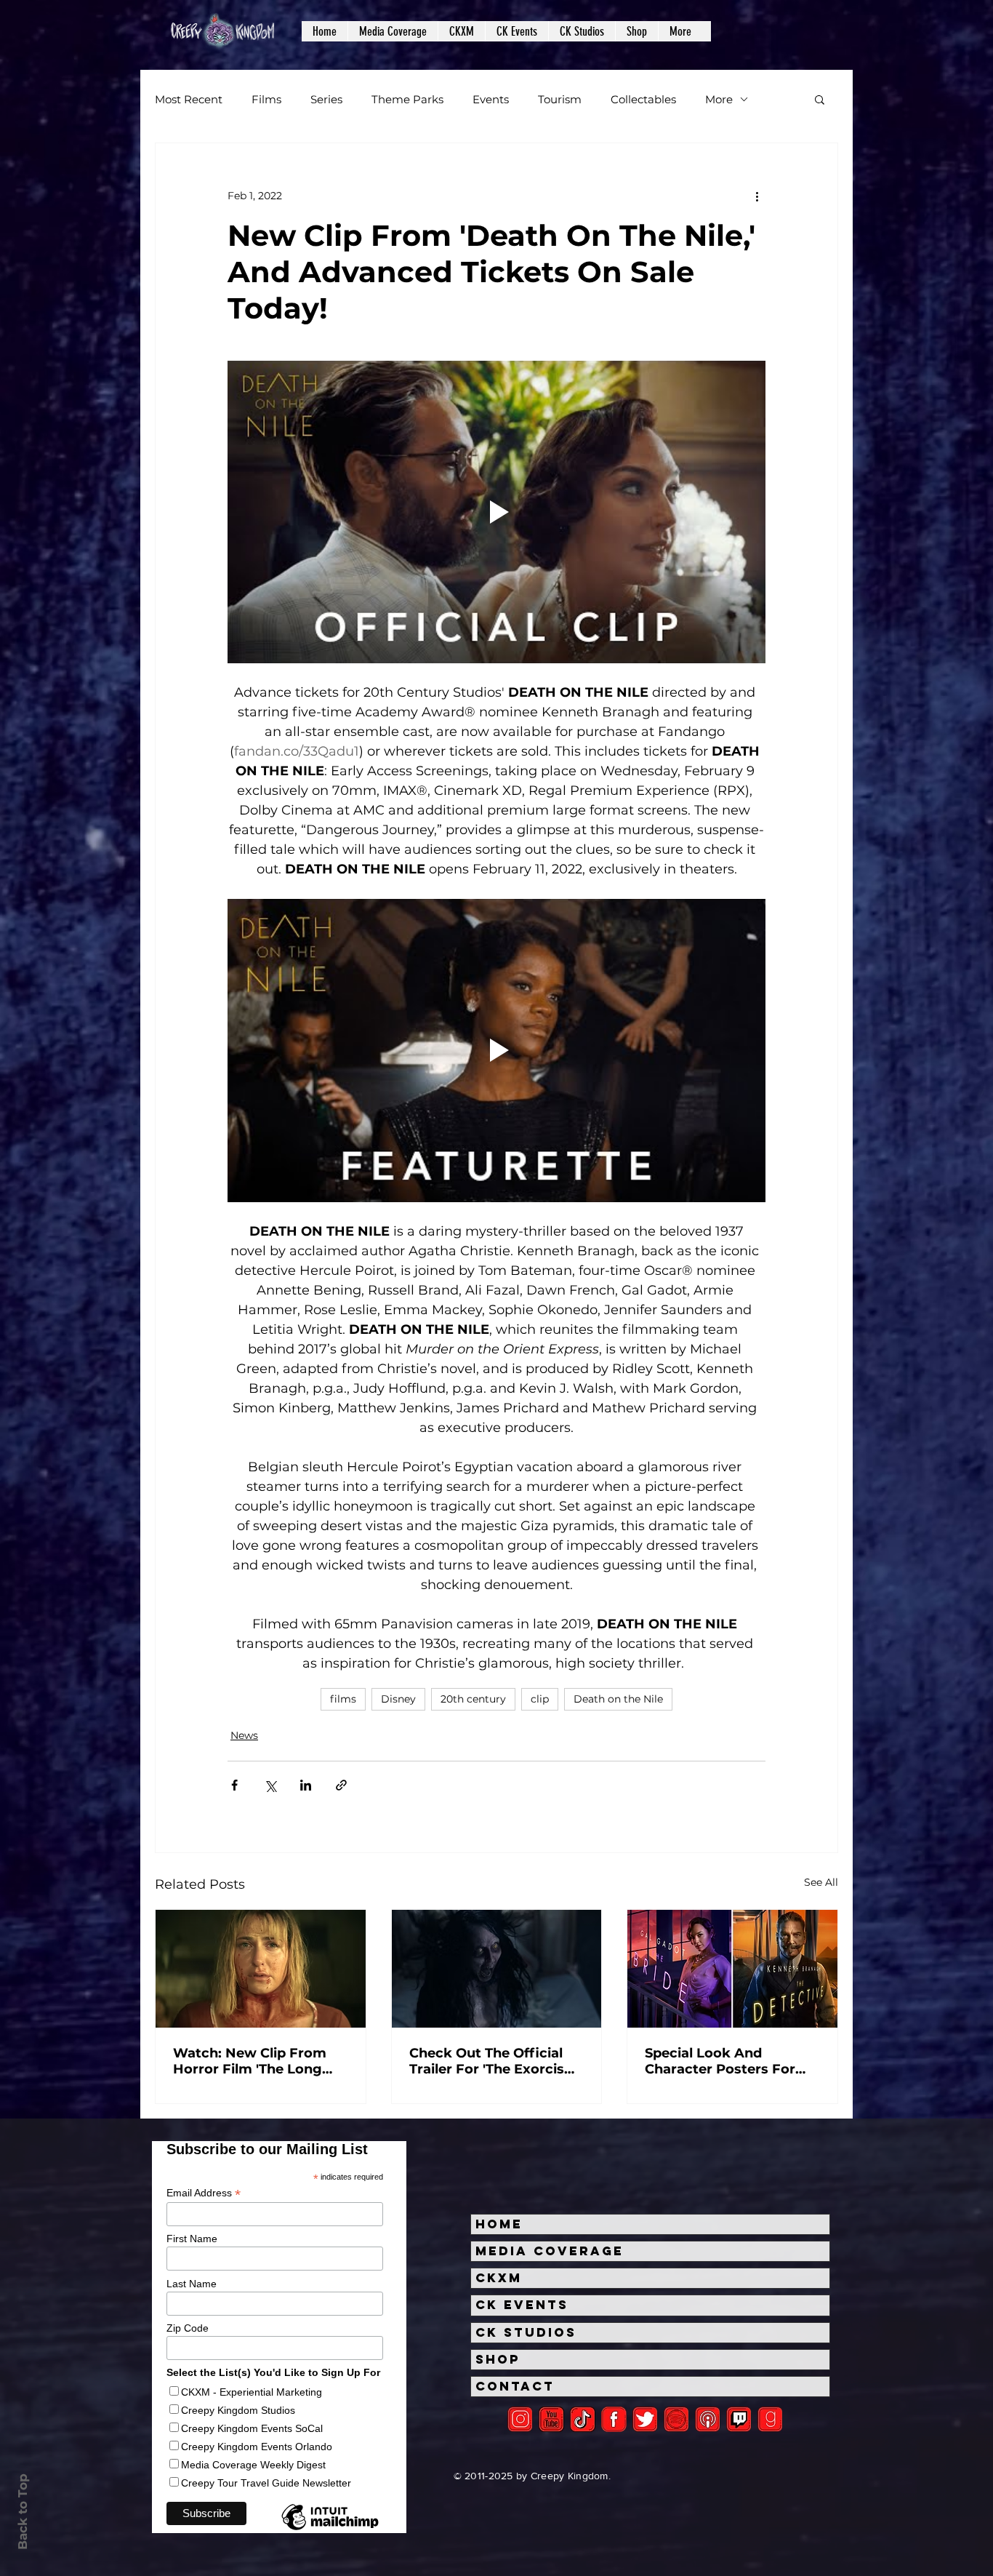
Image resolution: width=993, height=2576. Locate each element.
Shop (498, 2359)
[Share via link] (341, 1785)
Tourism (560, 99)
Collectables (643, 99)
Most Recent (189, 99)
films (343, 1699)
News (244, 1735)
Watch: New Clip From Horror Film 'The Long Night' (250, 2061)
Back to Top (23, 2512)
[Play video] (496, 512)
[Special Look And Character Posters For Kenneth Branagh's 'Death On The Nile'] (732, 1969)
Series (326, 99)
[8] (739, 2419)
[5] (551, 2419)
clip (540, 1699)
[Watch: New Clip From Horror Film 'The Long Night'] (261, 1969)
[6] (676, 2419)
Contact (515, 2386)
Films (266, 99)
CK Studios (526, 2332)
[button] (393, 31)
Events (491, 99)
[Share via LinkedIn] (306, 1785)
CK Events (522, 2305)
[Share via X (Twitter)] (270, 1785)
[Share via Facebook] (234, 1785)
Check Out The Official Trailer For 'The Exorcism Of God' (494, 2061)
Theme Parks (407, 99)
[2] (520, 2419)
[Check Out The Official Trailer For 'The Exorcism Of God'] (497, 1969)
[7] (708, 2419)
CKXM (499, 2278)
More (719, 99)
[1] (583, 2419)
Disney (398, 1699)
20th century (473, 1699)
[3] (614, 2419)
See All (821, 1882)
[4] (645, 2419)
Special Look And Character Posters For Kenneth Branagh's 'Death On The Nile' (720, 2061)
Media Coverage (550, 2251)
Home (499, 2224)
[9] (770, 2419)
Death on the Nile (618, 1699)
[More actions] (757, 196)
